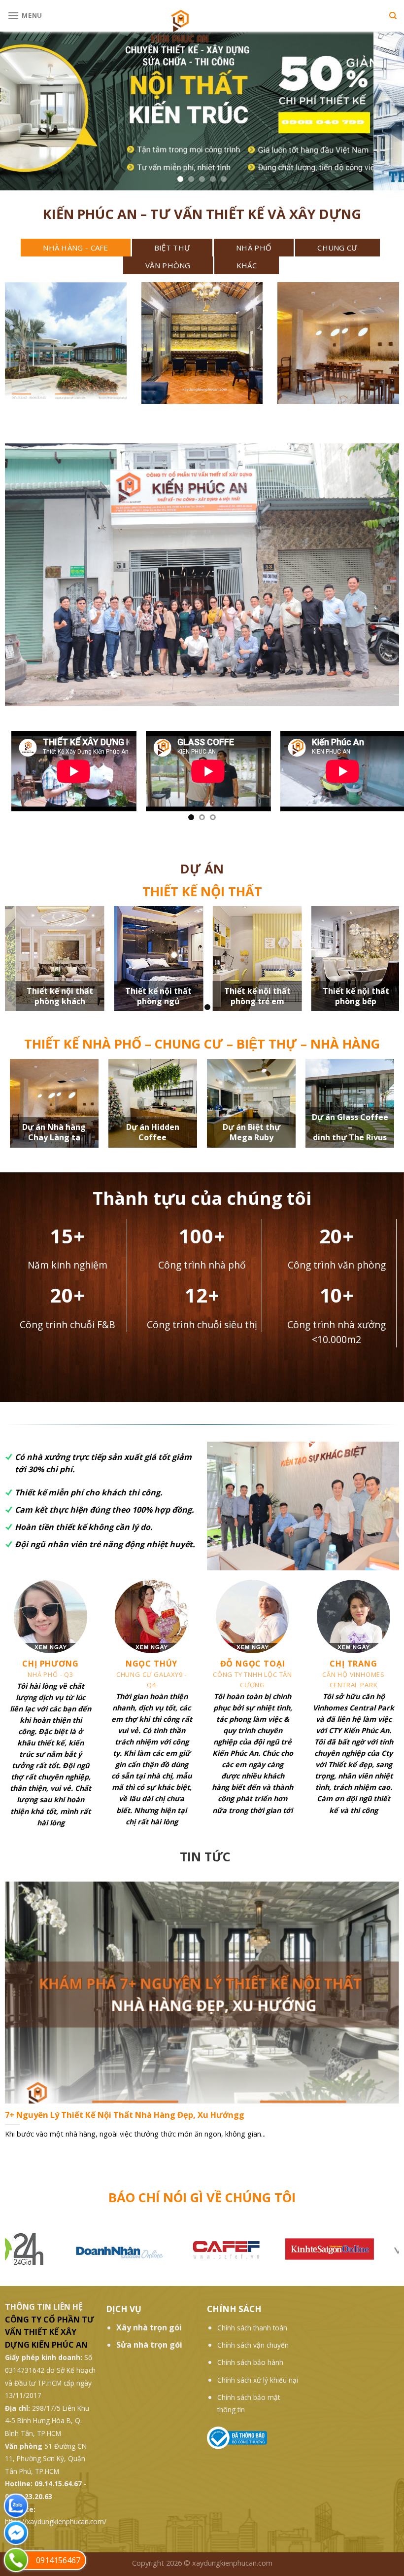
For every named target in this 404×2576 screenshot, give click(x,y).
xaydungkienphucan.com (232, 2563)
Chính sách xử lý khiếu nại (258, 2380)
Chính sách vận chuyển (253, 2345)
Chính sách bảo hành (250, 2362)
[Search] (393, 16)
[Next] (378, 777)
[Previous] (26, 777)
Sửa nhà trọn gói (149, 2345)
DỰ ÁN (202, 869)
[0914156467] (16, 2560)
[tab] (76, 248)
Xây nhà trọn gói (149, 2327)
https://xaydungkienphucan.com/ (56, 2522)
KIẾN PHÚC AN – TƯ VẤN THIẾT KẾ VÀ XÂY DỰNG (202, 214)
